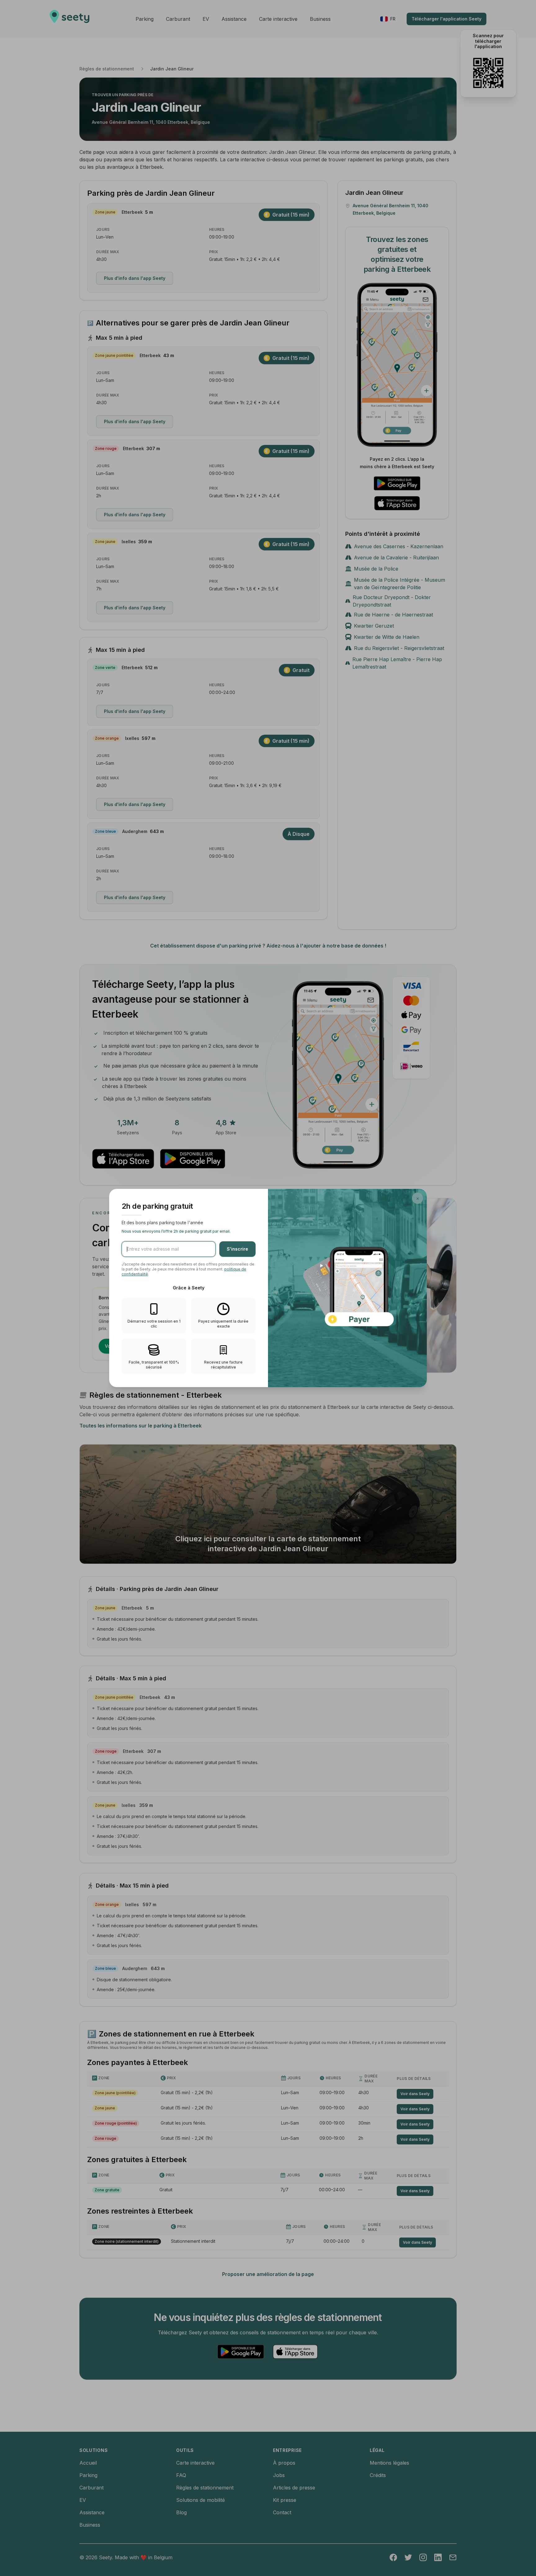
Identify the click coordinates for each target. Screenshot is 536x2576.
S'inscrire (237, 1249)
